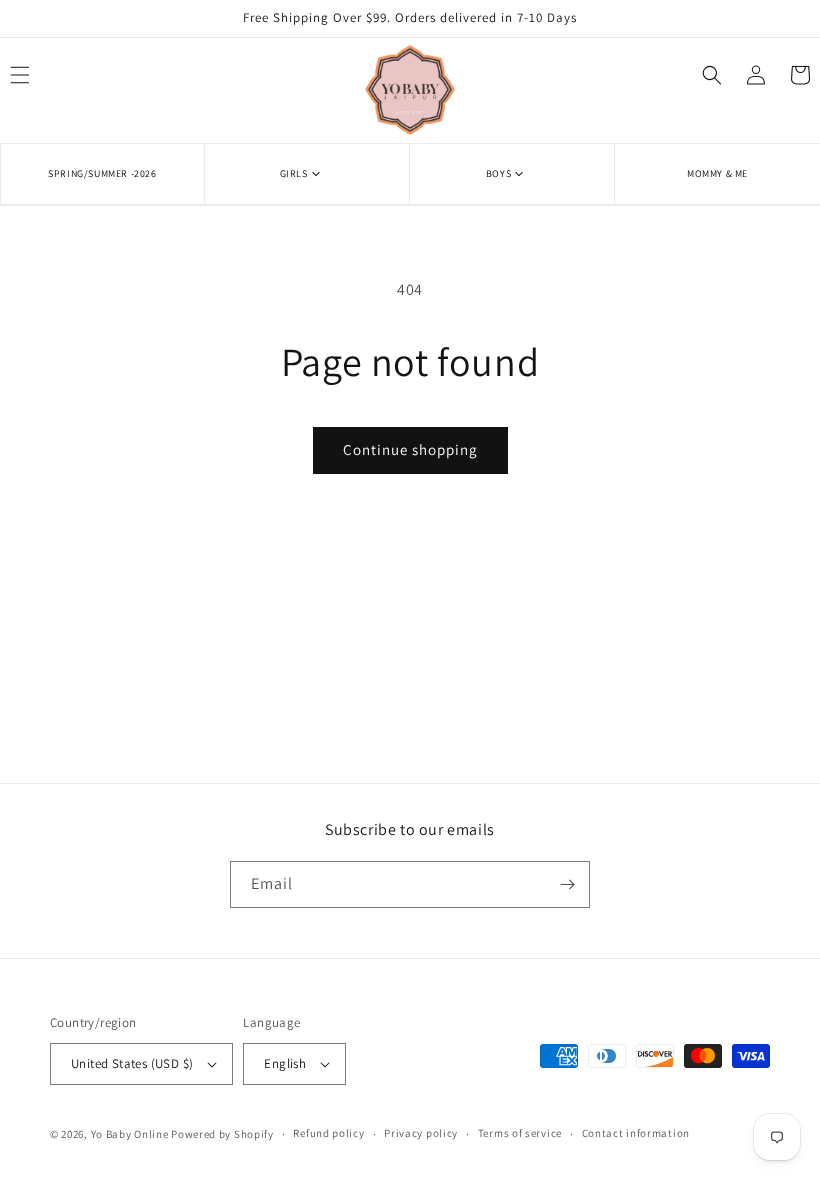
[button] (307, 173)
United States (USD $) (132, 1063)
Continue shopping (410, 449)
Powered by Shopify (222, 1134)
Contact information (636, 1133)
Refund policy (328, 1133)
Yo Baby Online (130, 1134)
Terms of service (520, 1133)
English (285, 1063)
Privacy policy (421, 1133)
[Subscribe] (567, 884)
